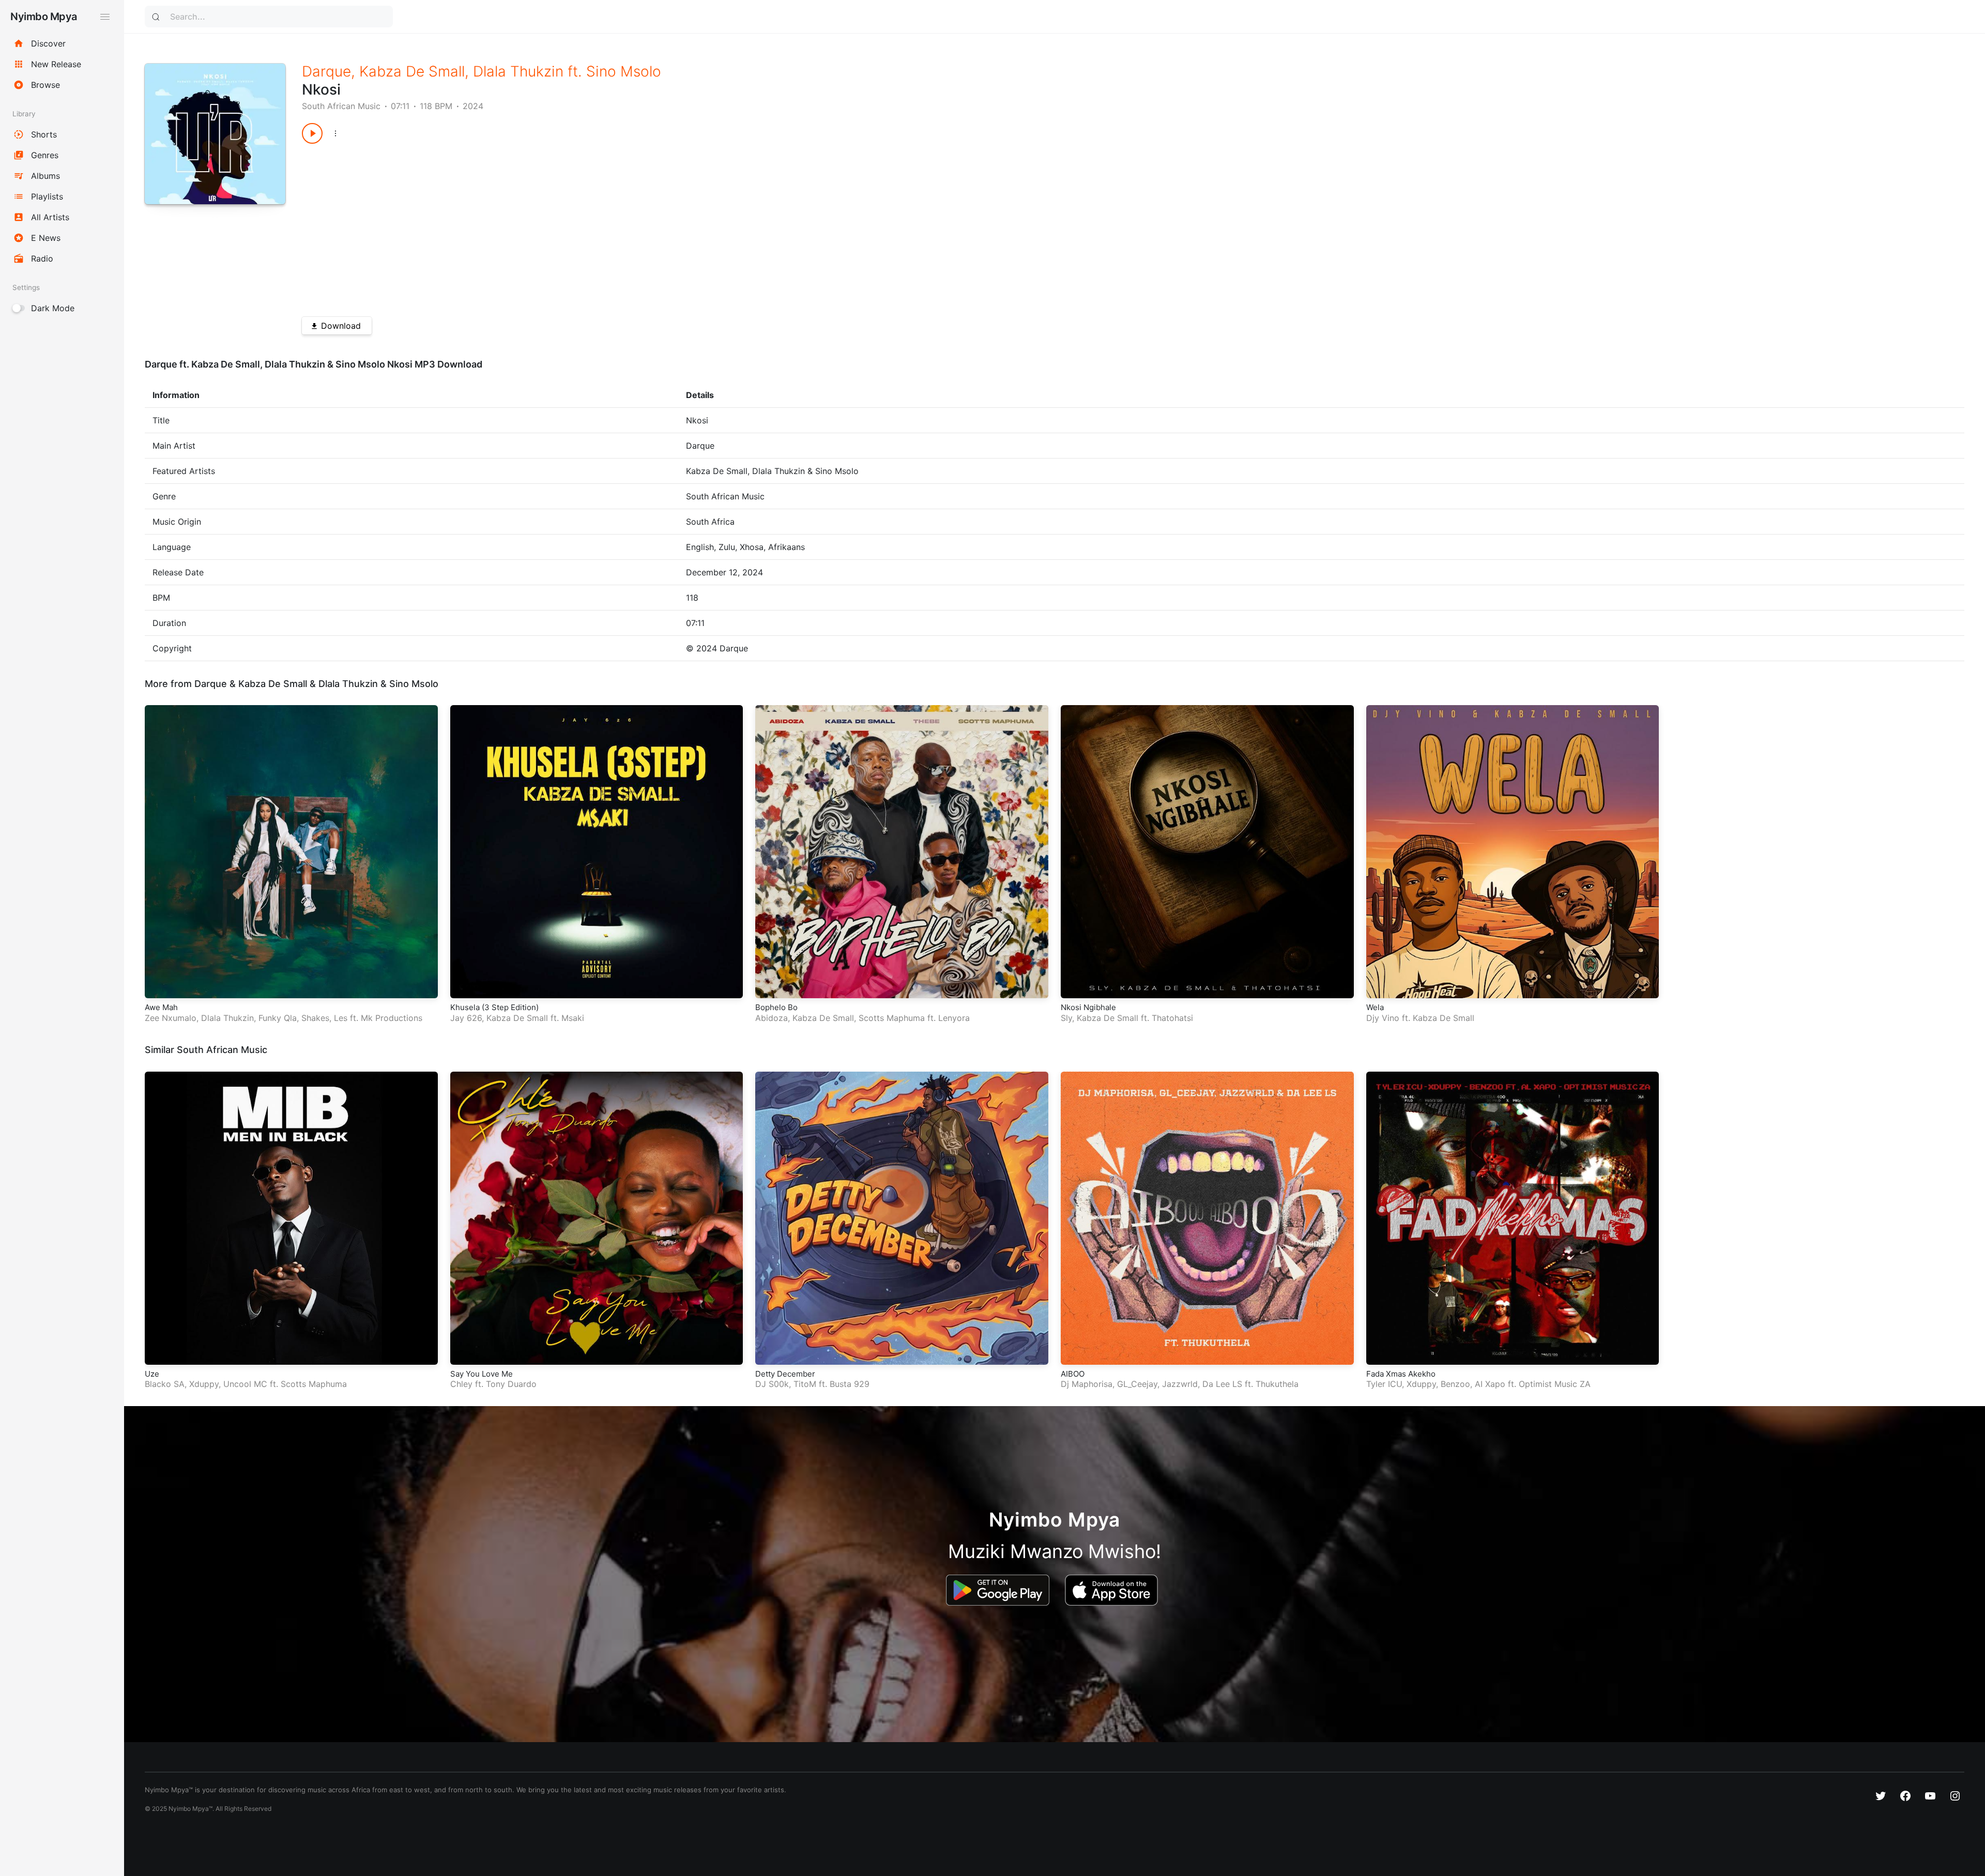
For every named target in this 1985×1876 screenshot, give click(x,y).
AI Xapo (1490, 1384)
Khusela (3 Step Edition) (494, 1007)
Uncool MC (245, 1384)
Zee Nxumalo (171, 1018)
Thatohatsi (1172, 1018)
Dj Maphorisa (1087, 1384)
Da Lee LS (1222, 1384)
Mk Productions (392, 1018)
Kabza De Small (412, 71)
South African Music (341, 106)
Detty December (785, 1374)
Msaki (573, 1018)
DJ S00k (772, 1384)
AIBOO (1073, 1374)
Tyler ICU (1384, 1384)
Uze (152, 1374)
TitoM (805, 1384)
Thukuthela (1277, 1384)
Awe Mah (161, 1007)
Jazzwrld (1180, 1384)
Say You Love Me (482, 1374)
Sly (1066, 1018)
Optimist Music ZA (1555, 1384)
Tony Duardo (511, 1384)
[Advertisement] (612, 226)
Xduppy (204, 1384)
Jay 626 (466, 1018)
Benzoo (1455, 1384)
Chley (461, 1384)
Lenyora (954, 1018)
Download (341, 326)
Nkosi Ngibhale (1088, 1007)
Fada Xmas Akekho (1401, 1374)
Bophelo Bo (776, 1007)
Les (341, 1018)
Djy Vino (1383, 1018)
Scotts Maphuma (892, 1018)
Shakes (315, 1018)
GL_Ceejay (1137, 1384)
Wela (1375, 1007)
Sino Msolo (624, 71)
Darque (326, 71)
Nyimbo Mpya (44, 17)
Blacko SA (165, 1384)
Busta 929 (850, 1384)
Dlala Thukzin (518, 71)
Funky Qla (278, 1018)
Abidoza (772, 1018)
